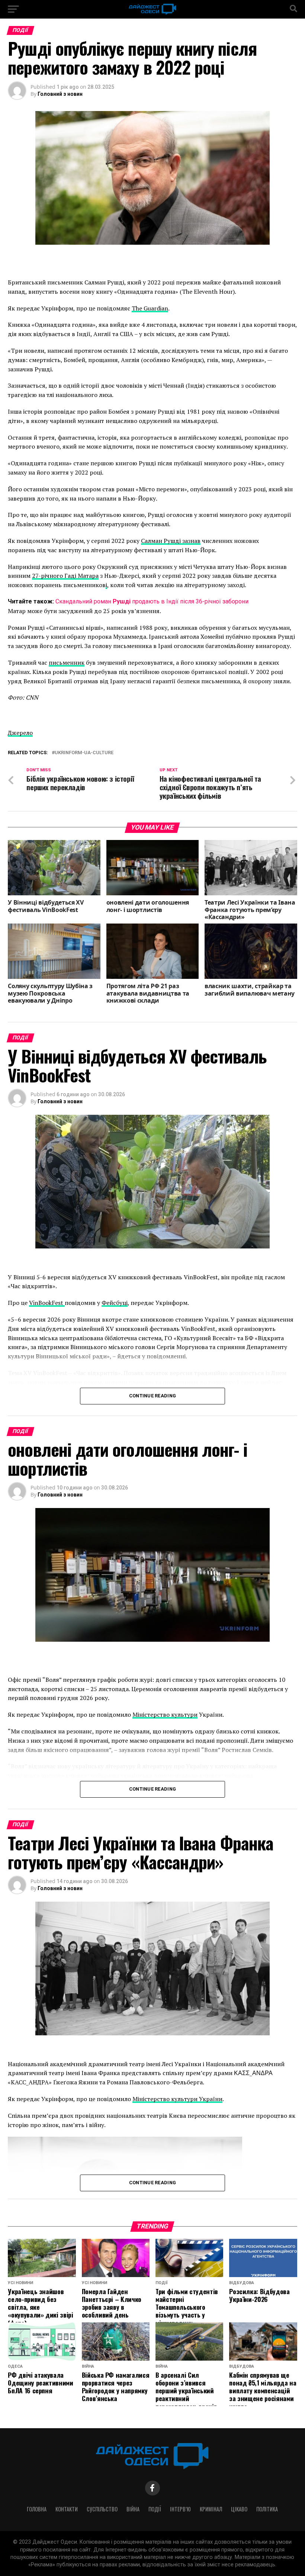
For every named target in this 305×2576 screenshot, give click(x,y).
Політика (267, 2509)
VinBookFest (47, 1303)
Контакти (67, 2509)
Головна (37, 2509)
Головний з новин (60, 94)
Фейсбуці (115, 1303)
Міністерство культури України (177, 2099)
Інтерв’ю (180, 2509)
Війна (133, 2509)
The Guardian (150, 308)
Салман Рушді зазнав (171, 541)
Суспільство (102, 2509)
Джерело (20, 733)
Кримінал (211, 2509)
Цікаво (239, 2509)
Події (155, 2509)
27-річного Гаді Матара (65, 576)
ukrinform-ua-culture (84, 753)
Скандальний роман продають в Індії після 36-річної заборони (152, 601)
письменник (67, 662)
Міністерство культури (165, 1714)
